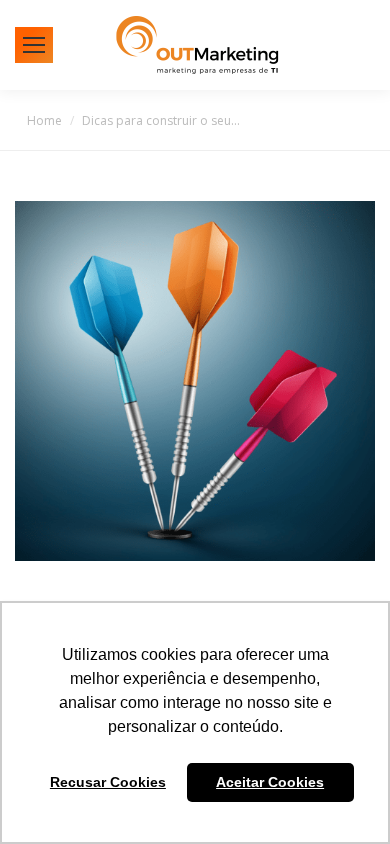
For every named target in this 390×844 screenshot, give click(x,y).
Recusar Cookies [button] (108, 782)
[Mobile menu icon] (34, 45)
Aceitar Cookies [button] (270, 782)
